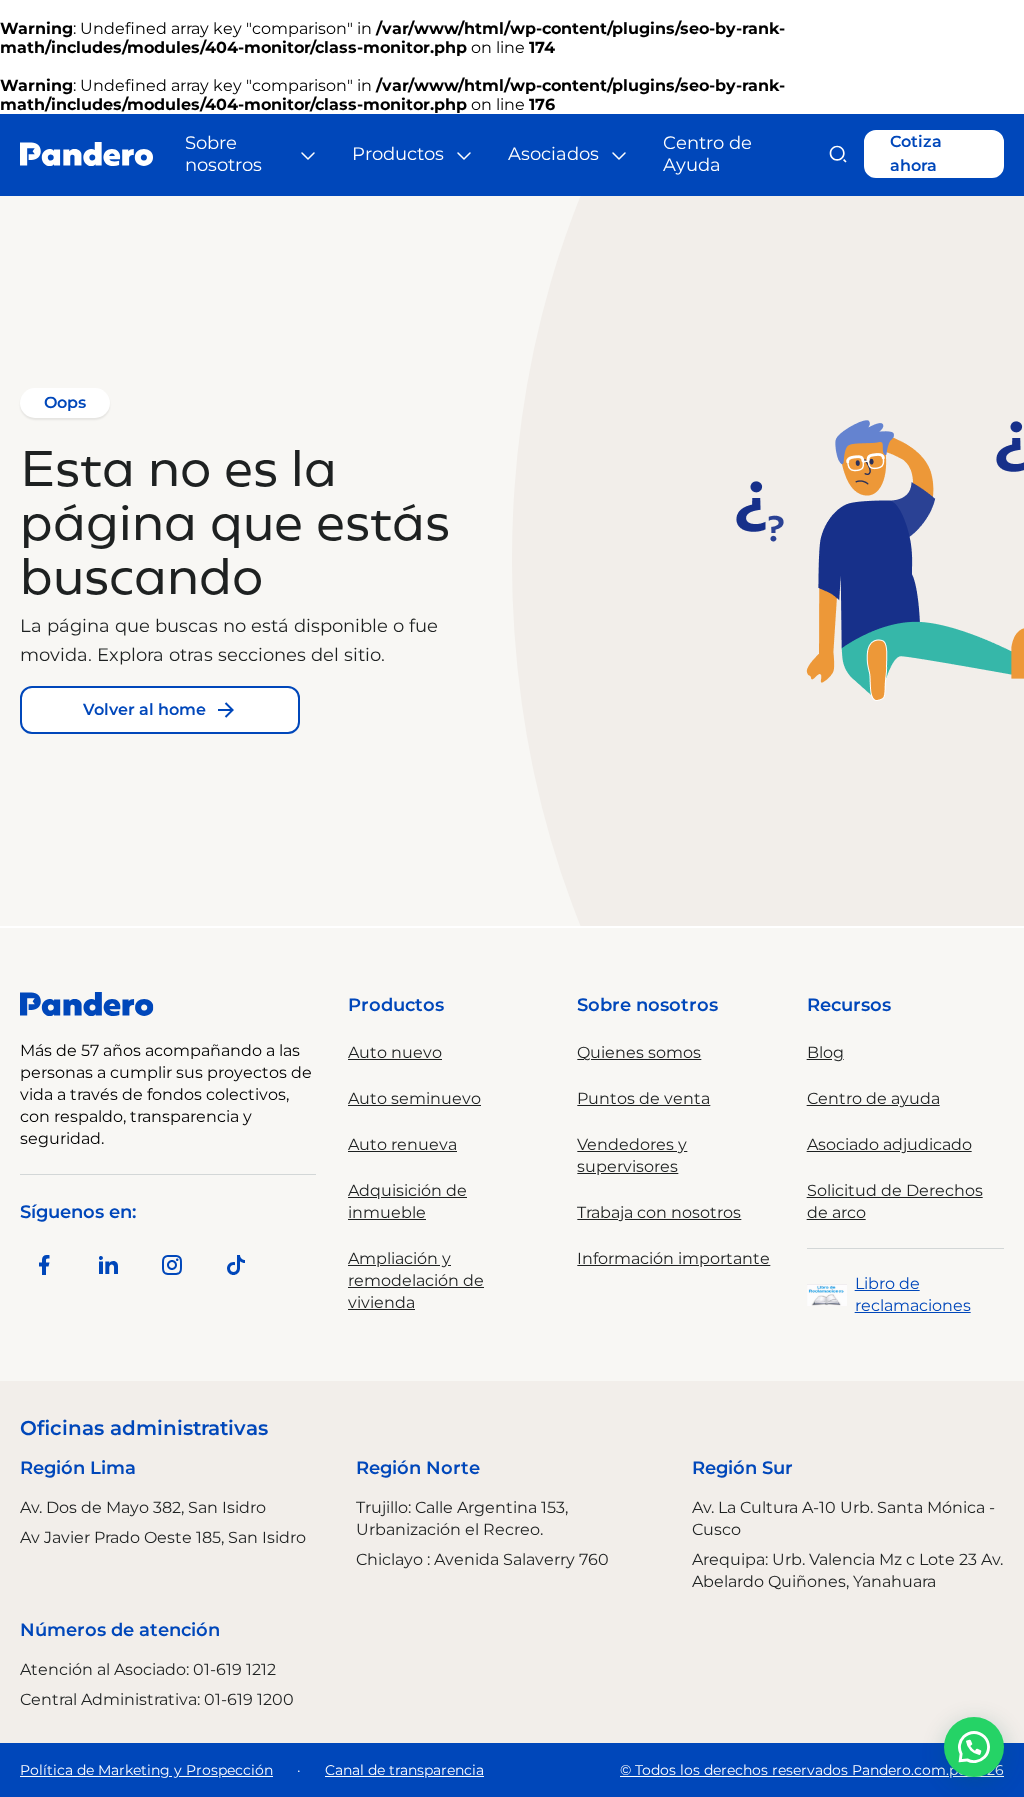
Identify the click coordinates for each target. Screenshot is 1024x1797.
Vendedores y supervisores (632, 1155)
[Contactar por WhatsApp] (974, 1747)
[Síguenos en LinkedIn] (108, 1265)
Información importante (673, 1258)
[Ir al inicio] (86, 154)
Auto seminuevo (414, 1098)
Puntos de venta (643, 1098)
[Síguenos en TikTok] (236, 1265)
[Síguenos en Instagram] (172, 1265)
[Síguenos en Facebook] (44, 1265)
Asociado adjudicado (889, 1144)
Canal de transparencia (404, 1770)
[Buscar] (837, 154)
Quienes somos (639, 1052)
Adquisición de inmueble (407, 1201)
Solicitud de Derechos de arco (895, 1201)
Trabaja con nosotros (659, 1212)
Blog (825, 1052)
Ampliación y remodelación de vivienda (416, 1280)
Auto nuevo (395, 1052)
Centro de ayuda (873, 1098)
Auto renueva (402, 1144)
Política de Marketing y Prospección (146, 1770)
